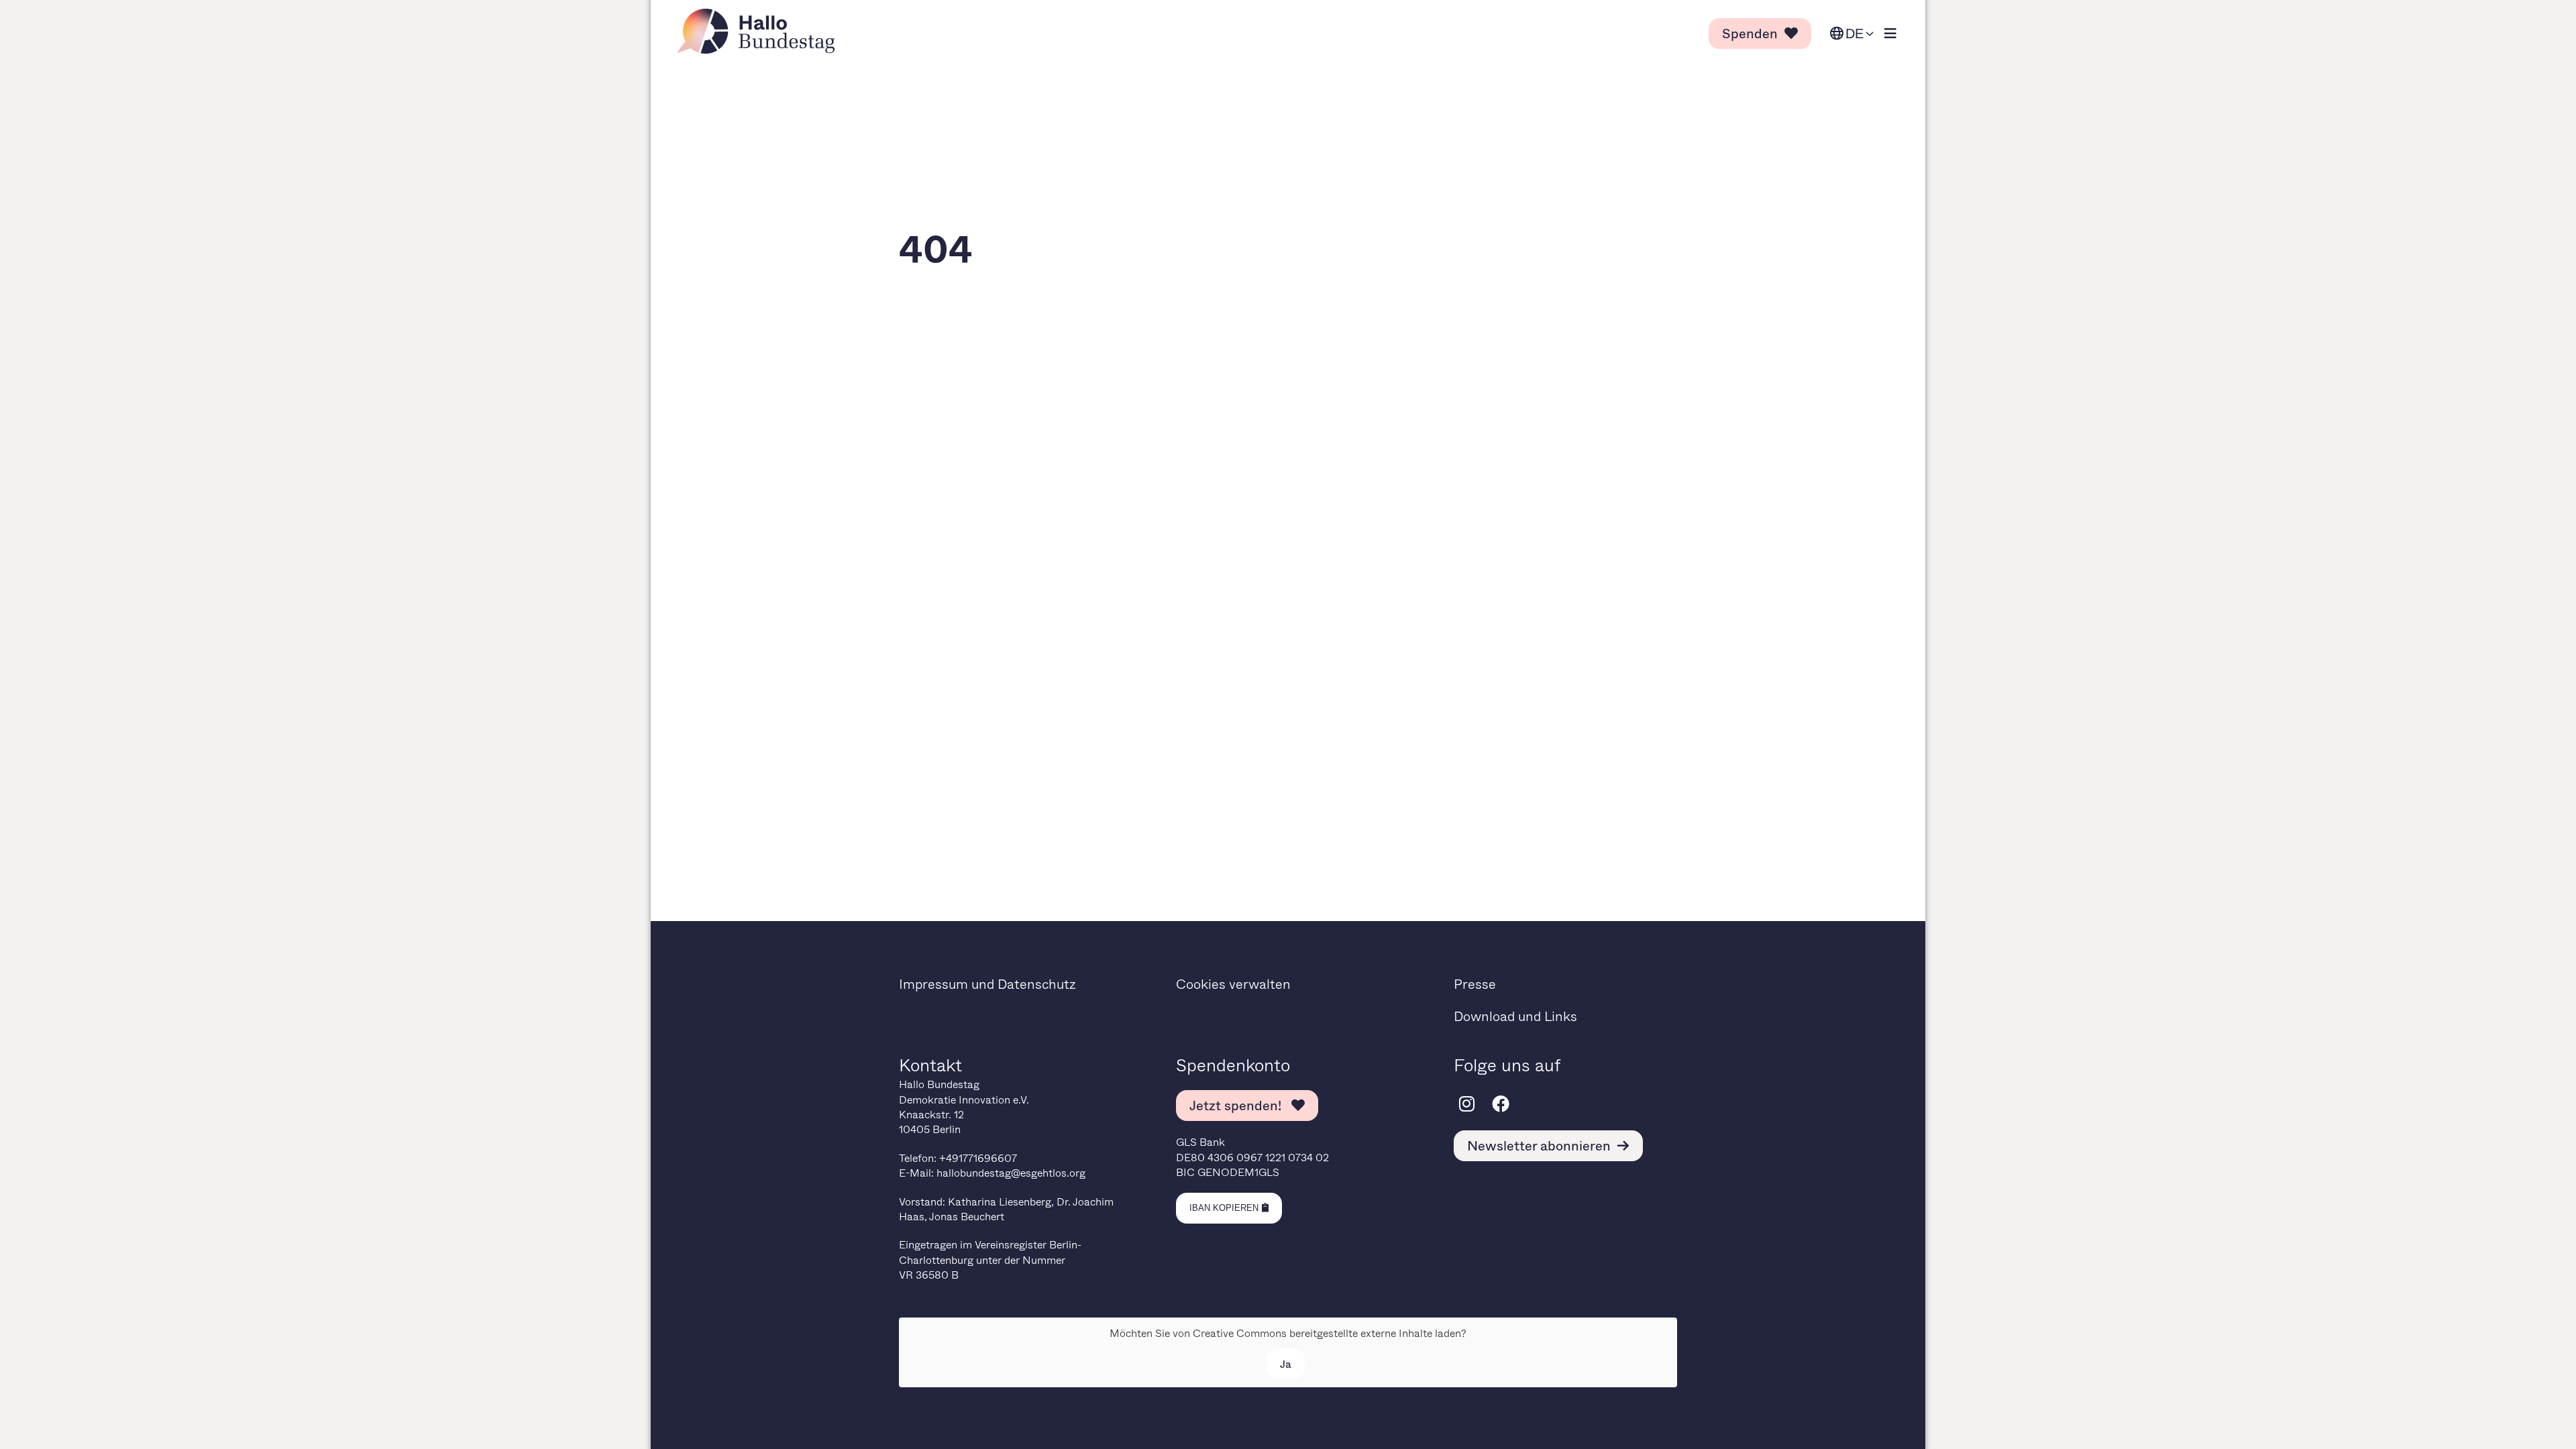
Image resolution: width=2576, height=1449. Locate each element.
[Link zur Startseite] (760, 31)
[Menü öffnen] (1890, 34)
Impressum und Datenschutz (987, 984)
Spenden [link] (1750, 33)
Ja (1286, 1363)
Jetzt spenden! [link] (1237, 1105)
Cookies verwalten (1233, 984)
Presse (1475, 984)
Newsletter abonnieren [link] (1539, 1145)
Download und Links (1515, 1016)
